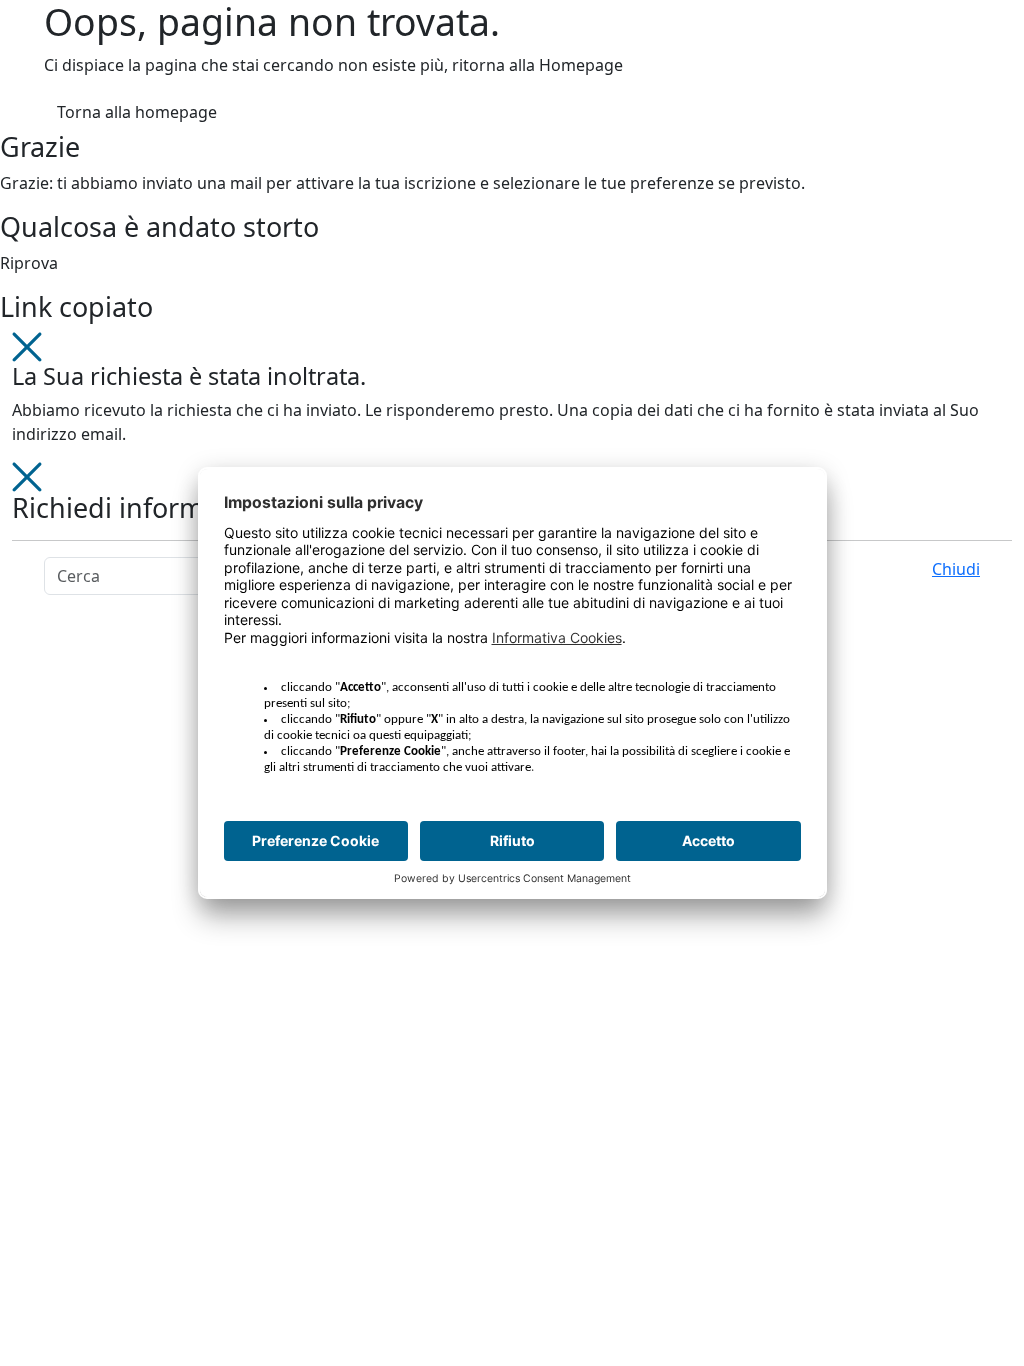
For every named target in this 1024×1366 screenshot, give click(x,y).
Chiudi (956, 569)
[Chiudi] (27, 345)
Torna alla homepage (137, 112)
